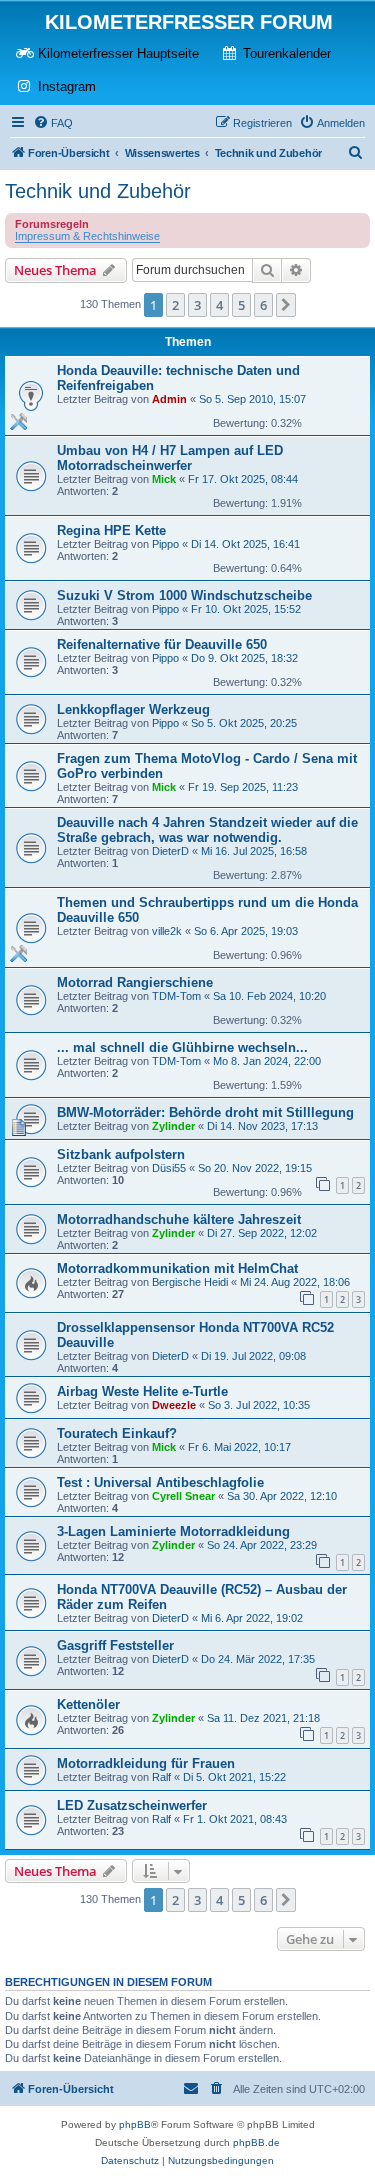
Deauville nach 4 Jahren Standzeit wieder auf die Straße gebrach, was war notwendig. (207, 830)
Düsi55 (169, 1168)
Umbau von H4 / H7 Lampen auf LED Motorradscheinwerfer (170, 458)
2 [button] (175, 305)
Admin (169, 399)
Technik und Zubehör (98, 191)
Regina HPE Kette (111, 530)
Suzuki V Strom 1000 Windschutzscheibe (184, 595)
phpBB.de (256, 2142)
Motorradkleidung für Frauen (146, 1763)
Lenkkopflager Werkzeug (133, 709)
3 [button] (197, 305)
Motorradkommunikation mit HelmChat (177, 1268)
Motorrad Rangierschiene (135, 982)
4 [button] (219, 305)
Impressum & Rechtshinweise (87, 236)
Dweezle (174, 1405)
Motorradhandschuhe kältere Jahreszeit (179, 1219)
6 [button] (263, 305)
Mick (164, 479)
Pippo (165, 544)
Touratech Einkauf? (117, 1433)
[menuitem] (53, 123)
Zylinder (173, 1126)
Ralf (161, 1777)
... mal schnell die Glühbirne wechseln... (182, 1047)
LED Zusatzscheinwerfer (132, 1805)
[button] (286, 305)
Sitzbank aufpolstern (121, 1154)
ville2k (167, 931)
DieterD (170, 851)
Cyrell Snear (183, 1496)
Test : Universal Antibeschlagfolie (160, 1482)
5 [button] (241, 305)
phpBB (135, 2124)
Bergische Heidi (190, 1282)
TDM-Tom (176, 996)
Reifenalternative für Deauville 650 (162, 644)
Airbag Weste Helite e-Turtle (142, 1391)
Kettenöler (88, 1704)
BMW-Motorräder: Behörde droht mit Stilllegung (205, 1112)
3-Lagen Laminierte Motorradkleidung (173, 1531)
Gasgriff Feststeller (115, 1645)
